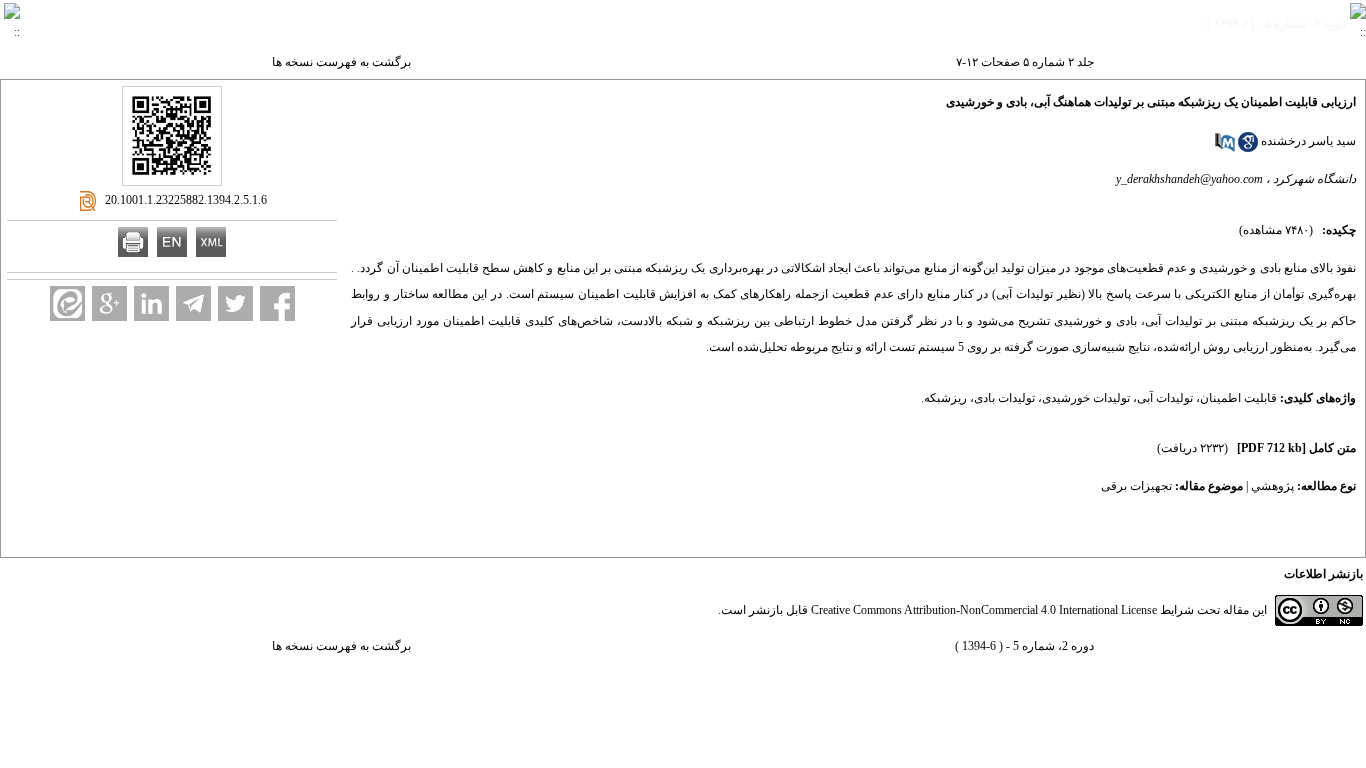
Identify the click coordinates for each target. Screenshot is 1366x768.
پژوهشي (1272, 486)
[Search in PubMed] (1225, 148)
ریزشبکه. (944, 398)
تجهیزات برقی (1136, 486)
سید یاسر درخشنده (1308, 141)
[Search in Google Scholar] (1248, 148)
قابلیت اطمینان (1238, 398)
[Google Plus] (109, 303)
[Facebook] (277, 303)
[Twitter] (235, 303)
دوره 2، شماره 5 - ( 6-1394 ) (1024, 646)
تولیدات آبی (1165, 398)
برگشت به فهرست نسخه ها (341, 62)
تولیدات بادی (1004, 398)
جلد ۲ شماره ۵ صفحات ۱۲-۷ (1025, 62)
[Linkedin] (151, 303)
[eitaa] (67, 303)
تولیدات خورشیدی (1086, 398)
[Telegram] (193, 303)
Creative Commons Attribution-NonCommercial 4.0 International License (984, 610)
